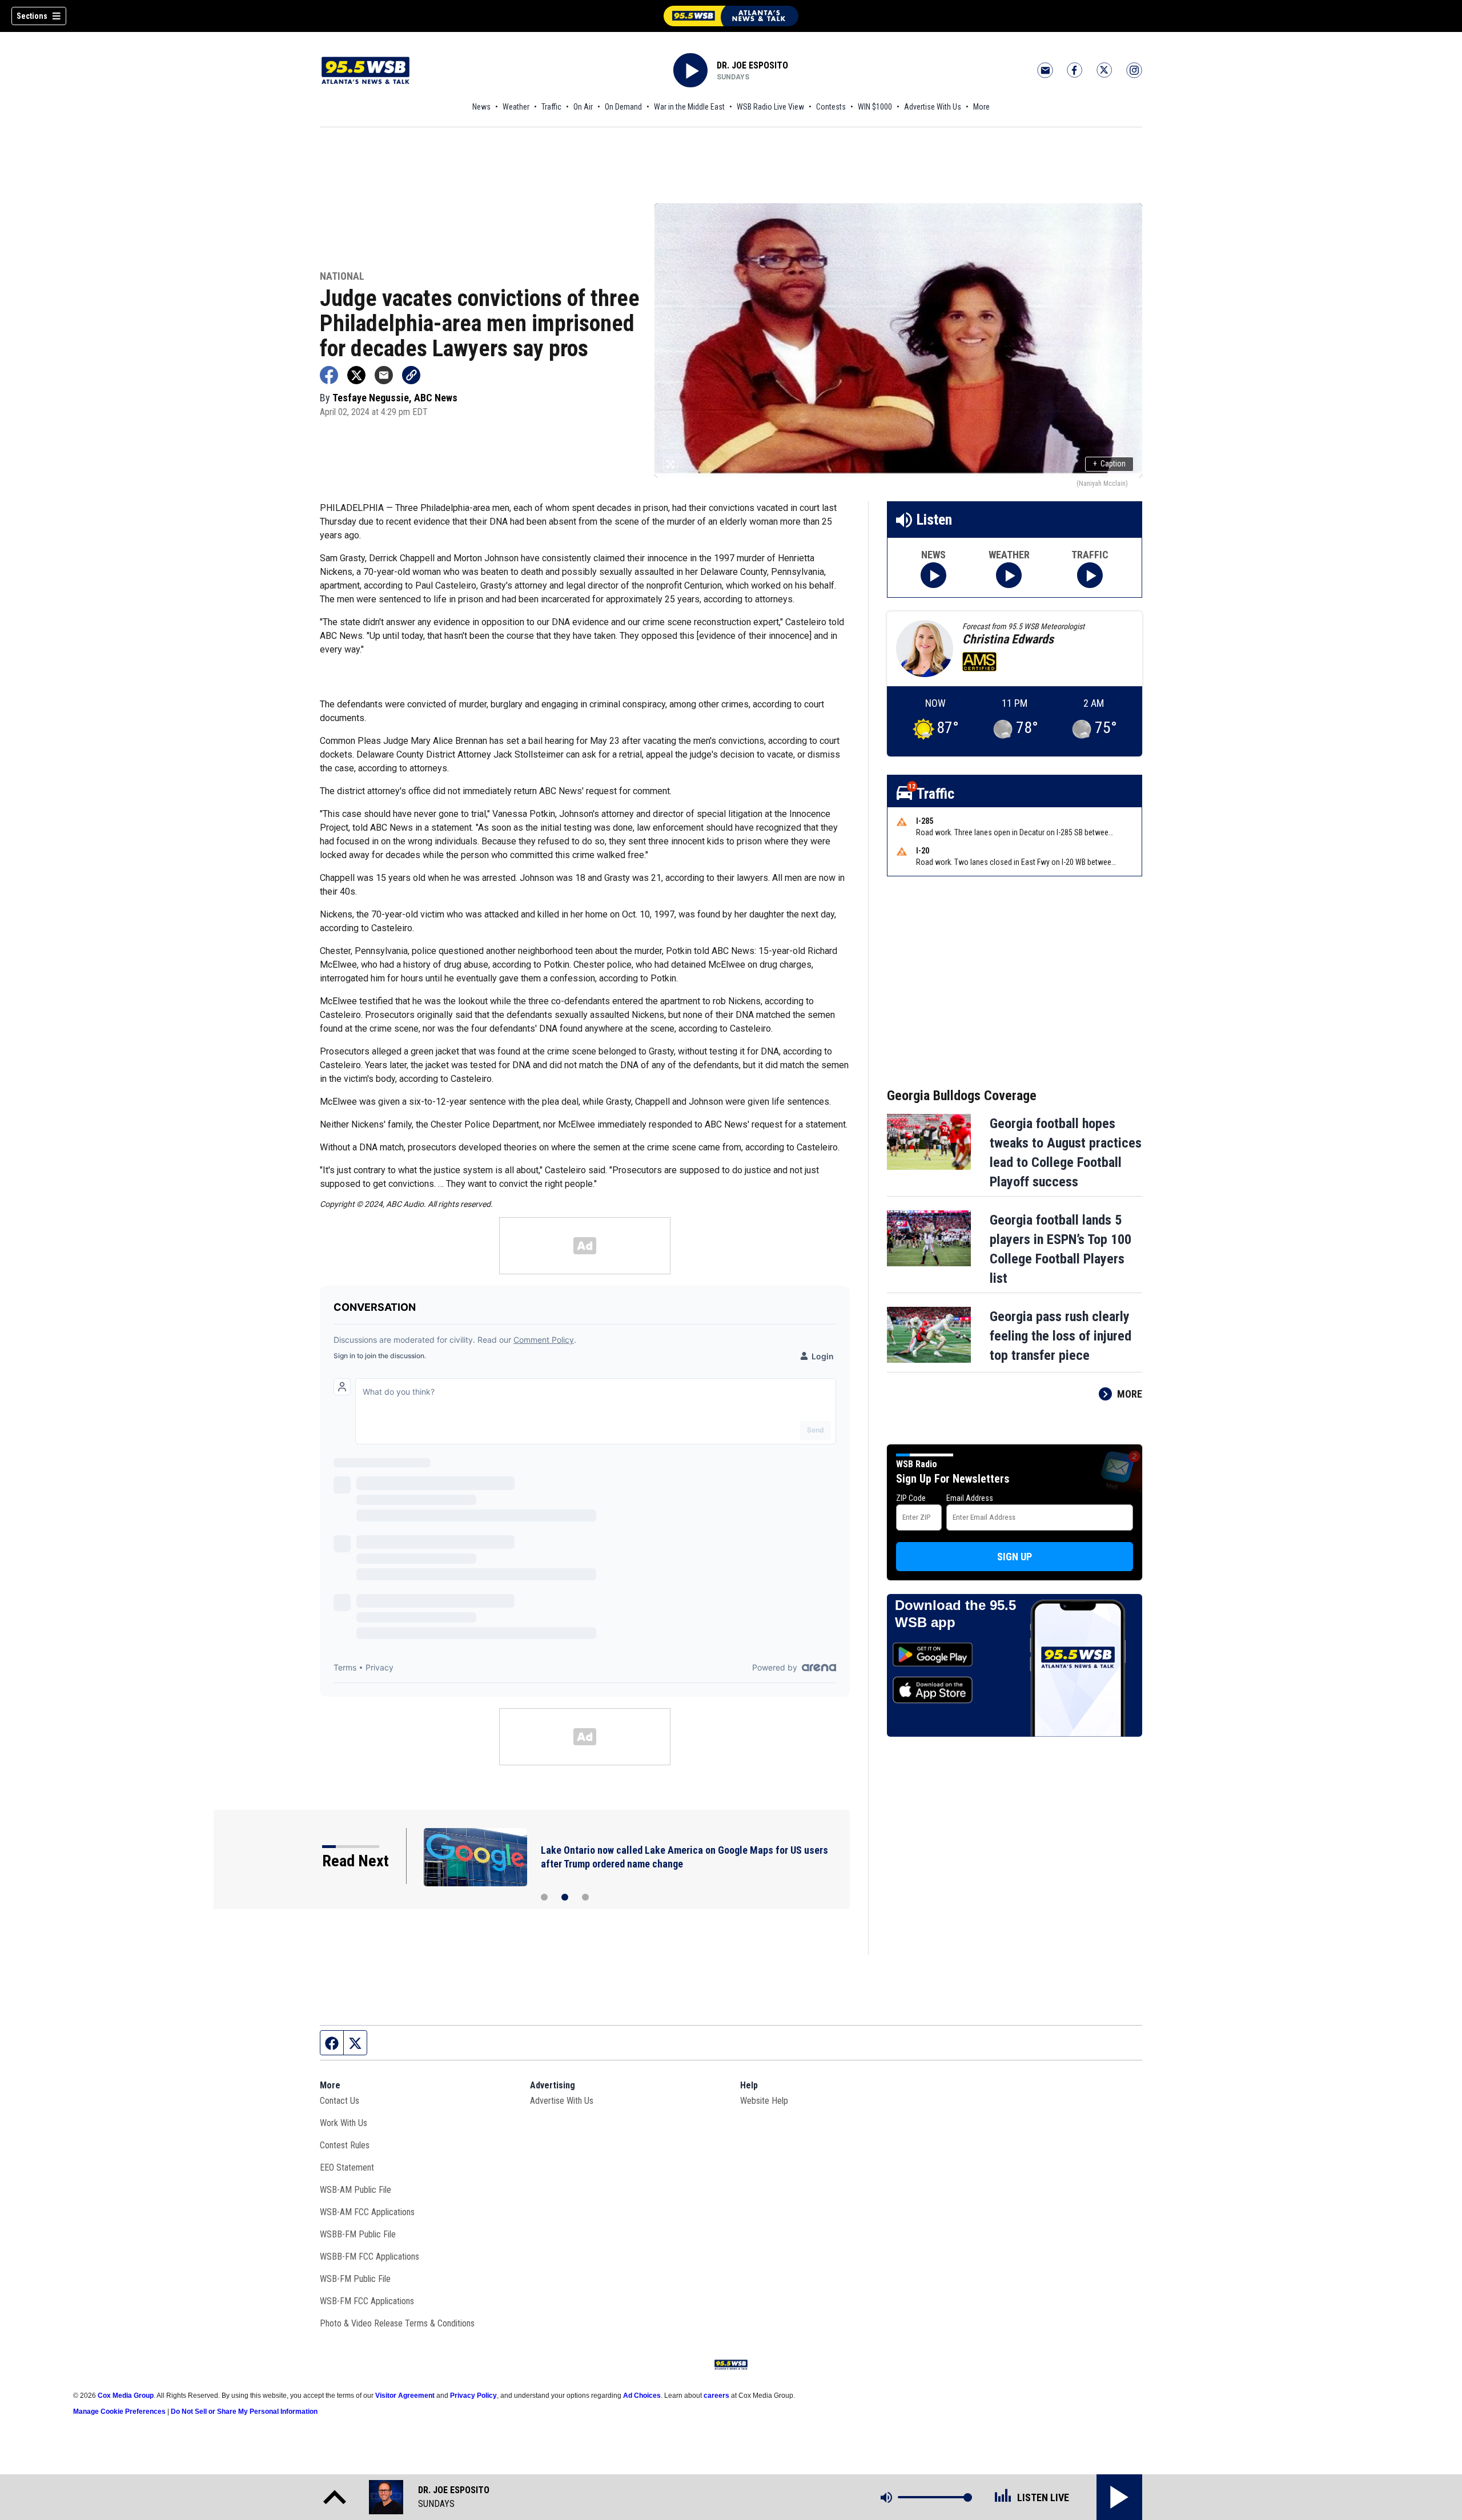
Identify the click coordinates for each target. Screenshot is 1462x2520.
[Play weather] (1009, 575)
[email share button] (384, 375)
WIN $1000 (875, 107)
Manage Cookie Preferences (119, 2412)
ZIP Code (911, 1498)
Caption (1109, 464)
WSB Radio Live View (770, 107)
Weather (516, 107)
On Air (583, 107)
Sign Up (1015, 1557)
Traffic (551, 107)
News (481, 107)
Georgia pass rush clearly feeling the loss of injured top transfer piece (1061, 1336)
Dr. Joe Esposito (752, 65)
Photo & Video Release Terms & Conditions (397, 2323)
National (342, 277)
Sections (32, 16)
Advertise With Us (933, 107)
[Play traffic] (1090, 575)
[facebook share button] (329, 375)
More (981, 107)
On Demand (623, 107)
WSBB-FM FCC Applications (369, 2257)
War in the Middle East (689, 107)
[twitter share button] (356, 375)
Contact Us (340, 2101)
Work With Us (344, 2123)
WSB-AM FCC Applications (367, 2212)
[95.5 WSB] (731, 16)
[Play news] (933, 575)
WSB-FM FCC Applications (367, 2301)
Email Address (970, 1498)
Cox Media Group (126, 2396)
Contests (831, 107)
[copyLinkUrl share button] (411, 375)
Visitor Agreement (405, 2396)
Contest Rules (345, 2145)
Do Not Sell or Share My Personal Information (244, 2412)
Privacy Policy (473, 2396)
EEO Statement (347, 2167)
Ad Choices (642, 2396)
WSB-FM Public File (355, 2279)
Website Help (764, 2101)
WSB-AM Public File (356, 2190)
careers (716, 2396)
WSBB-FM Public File (358, 2234)
